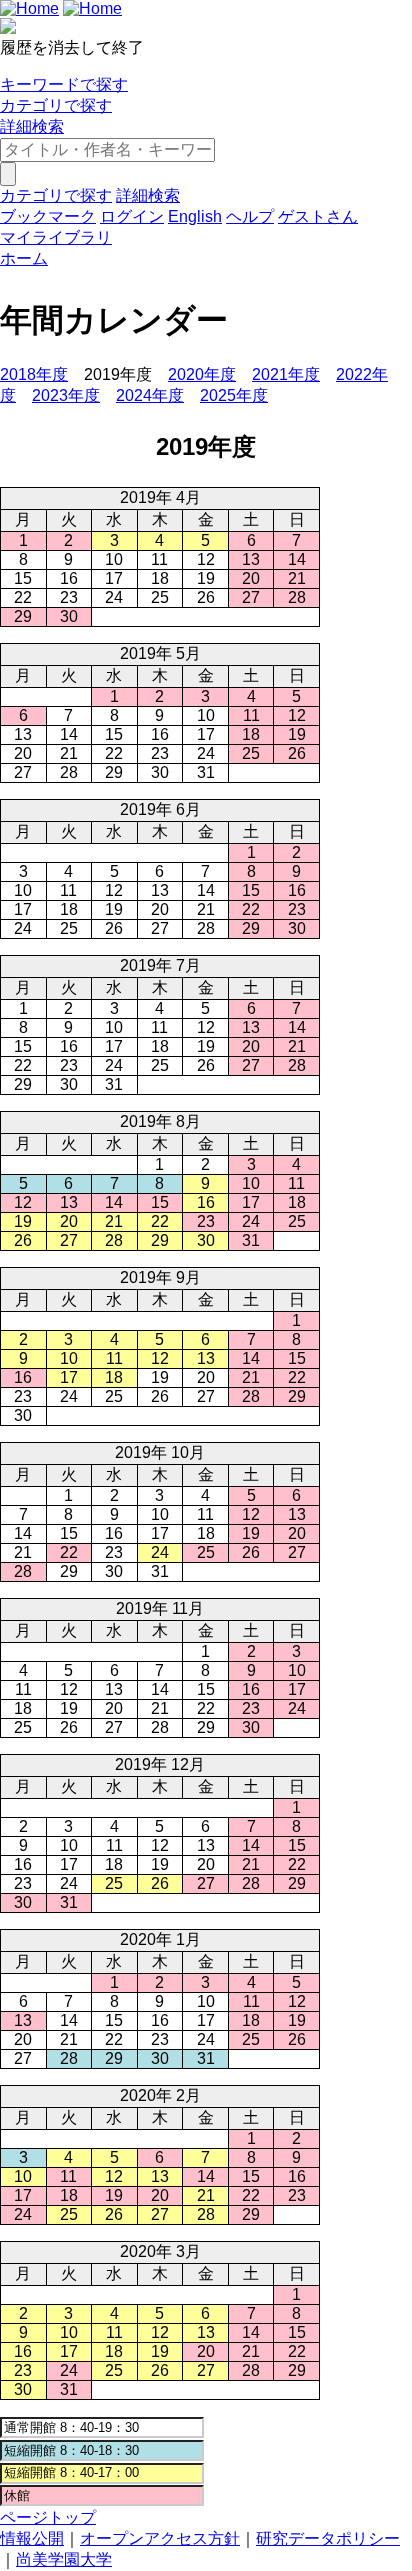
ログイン (132, 216)
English (195, 216)
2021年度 (286, 374)
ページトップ (48, 2517)
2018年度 (34, 374)
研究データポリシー (328, 2538)
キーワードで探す (64, 84)
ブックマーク (48, 216)
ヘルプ (250, 216)
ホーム (24, 258)
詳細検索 (32, 126)
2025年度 (234, 395)
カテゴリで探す (56, 105)
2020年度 (202, 374)
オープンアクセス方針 (160, 2538)
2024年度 (150, 395)
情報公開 (32, 2538)
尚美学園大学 (64, 2559)
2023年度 (66, 395)
